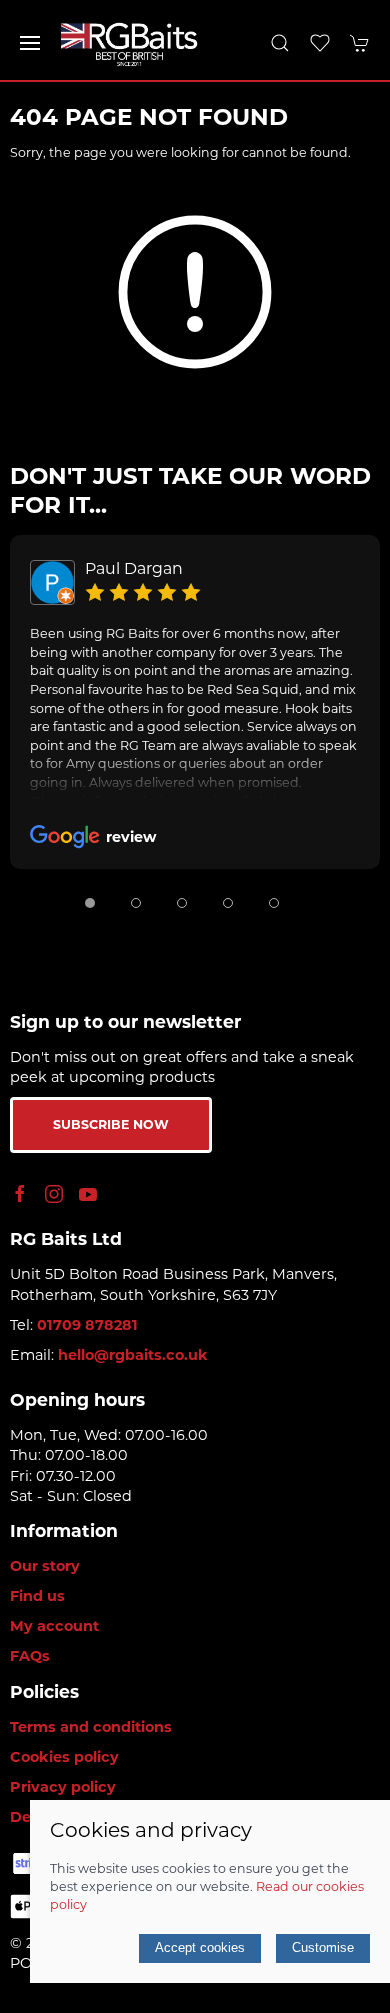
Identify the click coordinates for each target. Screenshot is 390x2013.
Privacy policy (63, 1787)
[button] (30, 43)
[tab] (90, 903)
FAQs (30, 1656)
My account (54, 1626)
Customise (323, 1947)
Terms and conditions (91, 1727)
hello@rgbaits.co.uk (133, 1355)
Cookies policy (64, 1757)
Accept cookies (200, 1947)
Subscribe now (111, 1124)
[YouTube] (88, 1194)
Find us (37, 1596)
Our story (45, 1566)
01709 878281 (87, 1325)
